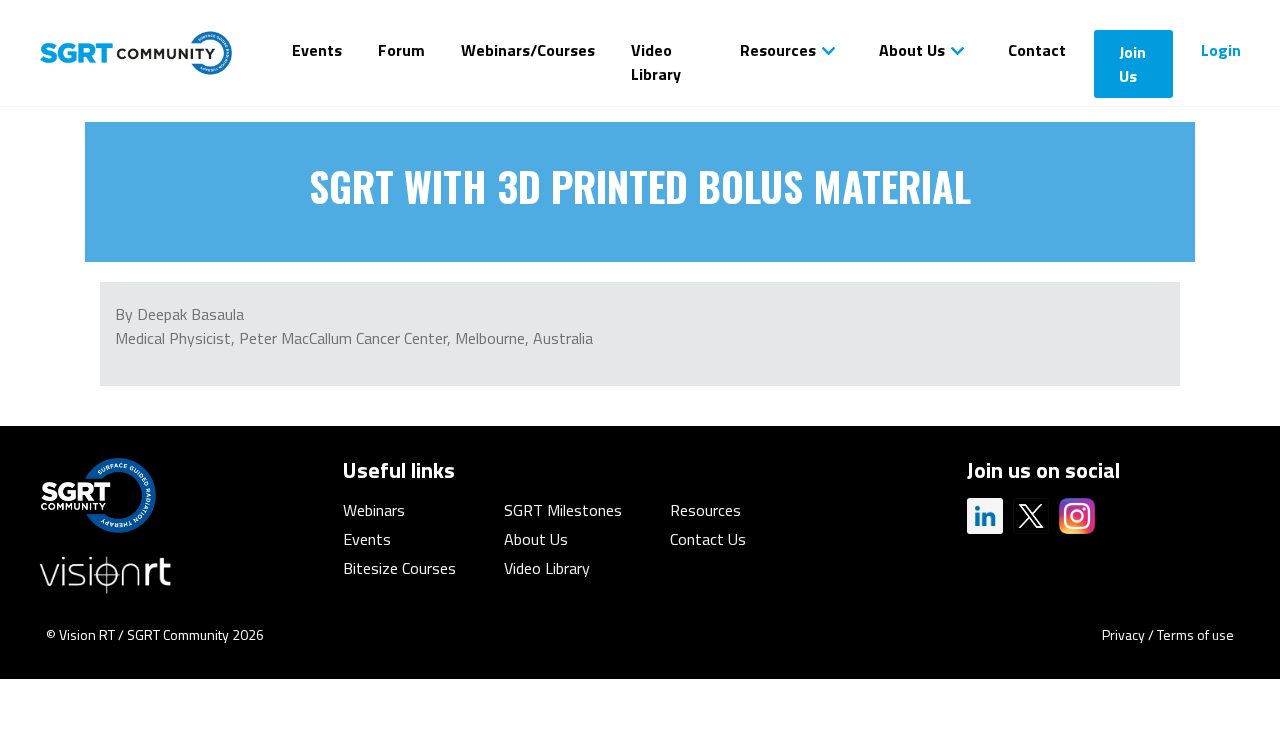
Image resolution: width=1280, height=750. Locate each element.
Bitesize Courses (399, 568)
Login (1221, 50)
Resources (778, 50)
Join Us (1132, 64)
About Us (912, 50)
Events (317, 50)
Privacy (1123, 634)
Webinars (374, 510)
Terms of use (1195, 634)
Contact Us (708, 539)
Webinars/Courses (528, 50)
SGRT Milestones (563, 510)
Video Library (656, 62)
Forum (401, 50)
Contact (1037, 50)
